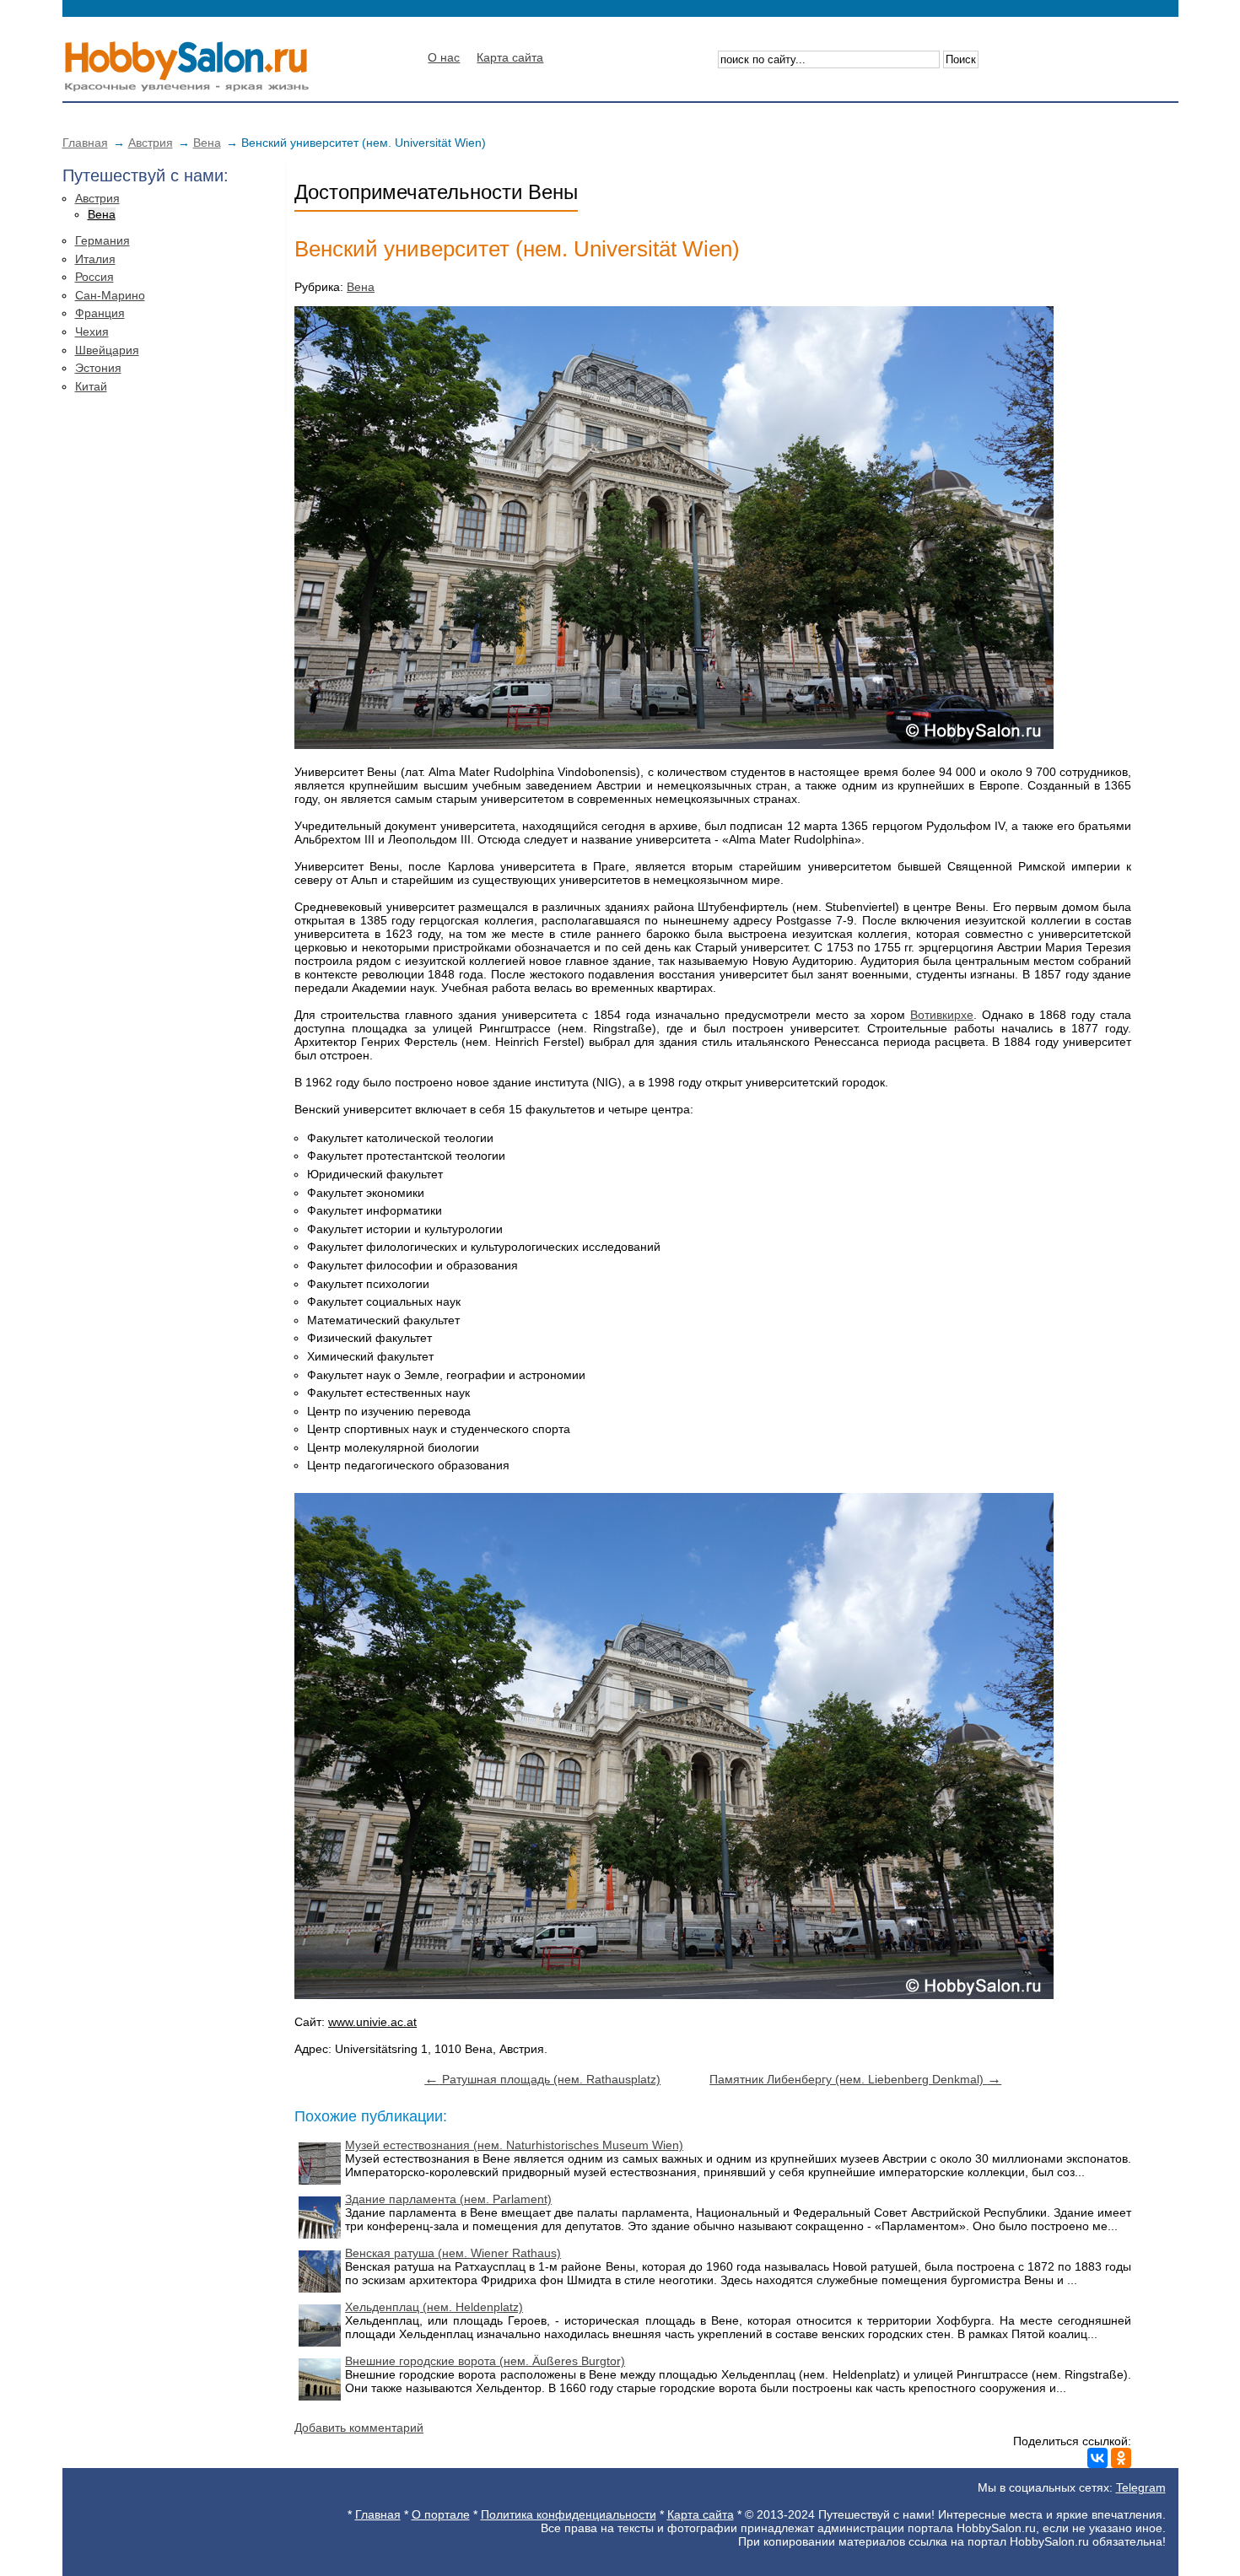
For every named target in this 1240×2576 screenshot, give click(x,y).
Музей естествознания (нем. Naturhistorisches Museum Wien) (514, 2145)
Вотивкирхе (942, 1015)
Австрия (151, 143)
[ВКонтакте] (1097, 2458)
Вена (207, 143)
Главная (85, 143)
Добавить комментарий (359, 2428)
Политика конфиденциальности (569, 2514)
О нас (444, 57)
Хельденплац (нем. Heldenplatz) (434, 2307)
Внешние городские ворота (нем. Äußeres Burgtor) (485, 2361)
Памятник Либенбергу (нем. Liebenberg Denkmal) (855, 2079)
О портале (441, 2514)
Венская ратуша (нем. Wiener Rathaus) (453, 2253)
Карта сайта (510, 57)
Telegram (1141, 2487)
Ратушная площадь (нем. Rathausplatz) (542, 2079)
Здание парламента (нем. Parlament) (448, 2199)
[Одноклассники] (1121, 2458)
